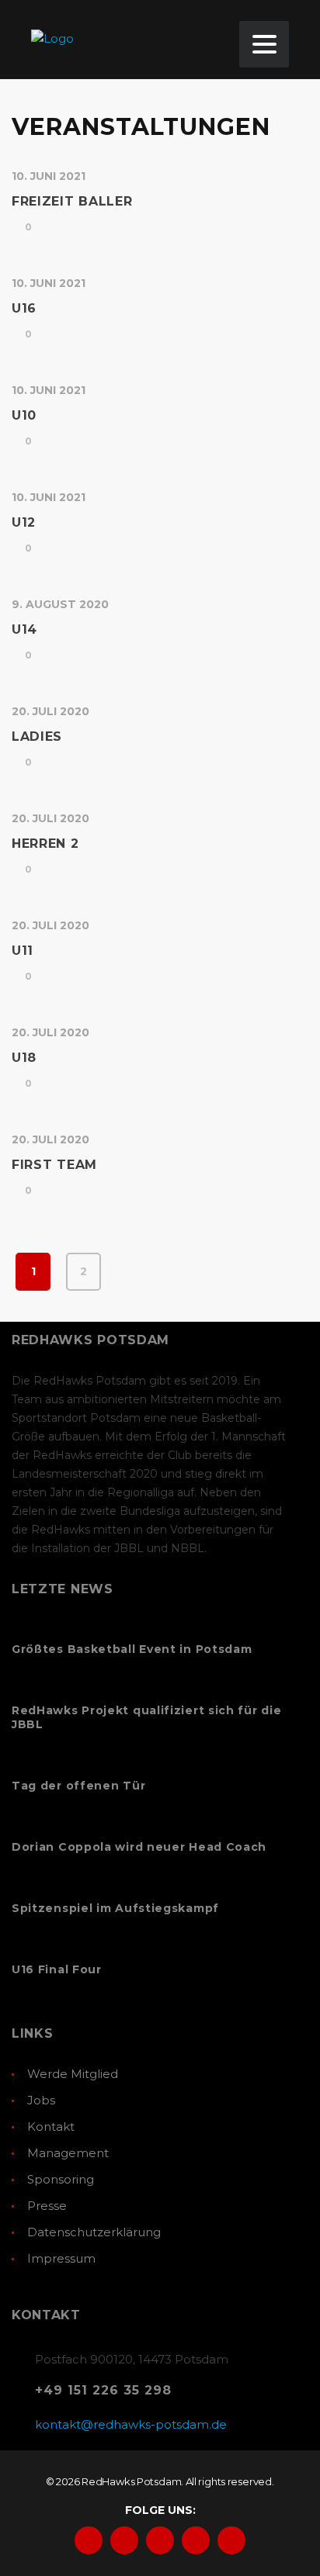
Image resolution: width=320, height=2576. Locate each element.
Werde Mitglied (73, 2074)
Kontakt (51, 2126)
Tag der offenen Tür (78, 1786)
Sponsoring (61, 2179)
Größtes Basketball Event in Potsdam (132, 1649)
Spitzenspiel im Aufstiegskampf (115, 1908)
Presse (47, 2206)
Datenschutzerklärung (94, 2232)
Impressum (61, 2258)
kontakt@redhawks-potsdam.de (131, 2424)
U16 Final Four (57, 1969)
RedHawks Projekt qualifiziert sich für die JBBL (146, 1717)
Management (68, 2153)
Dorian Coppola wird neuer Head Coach (139, 1847)
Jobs (41, 2100)
